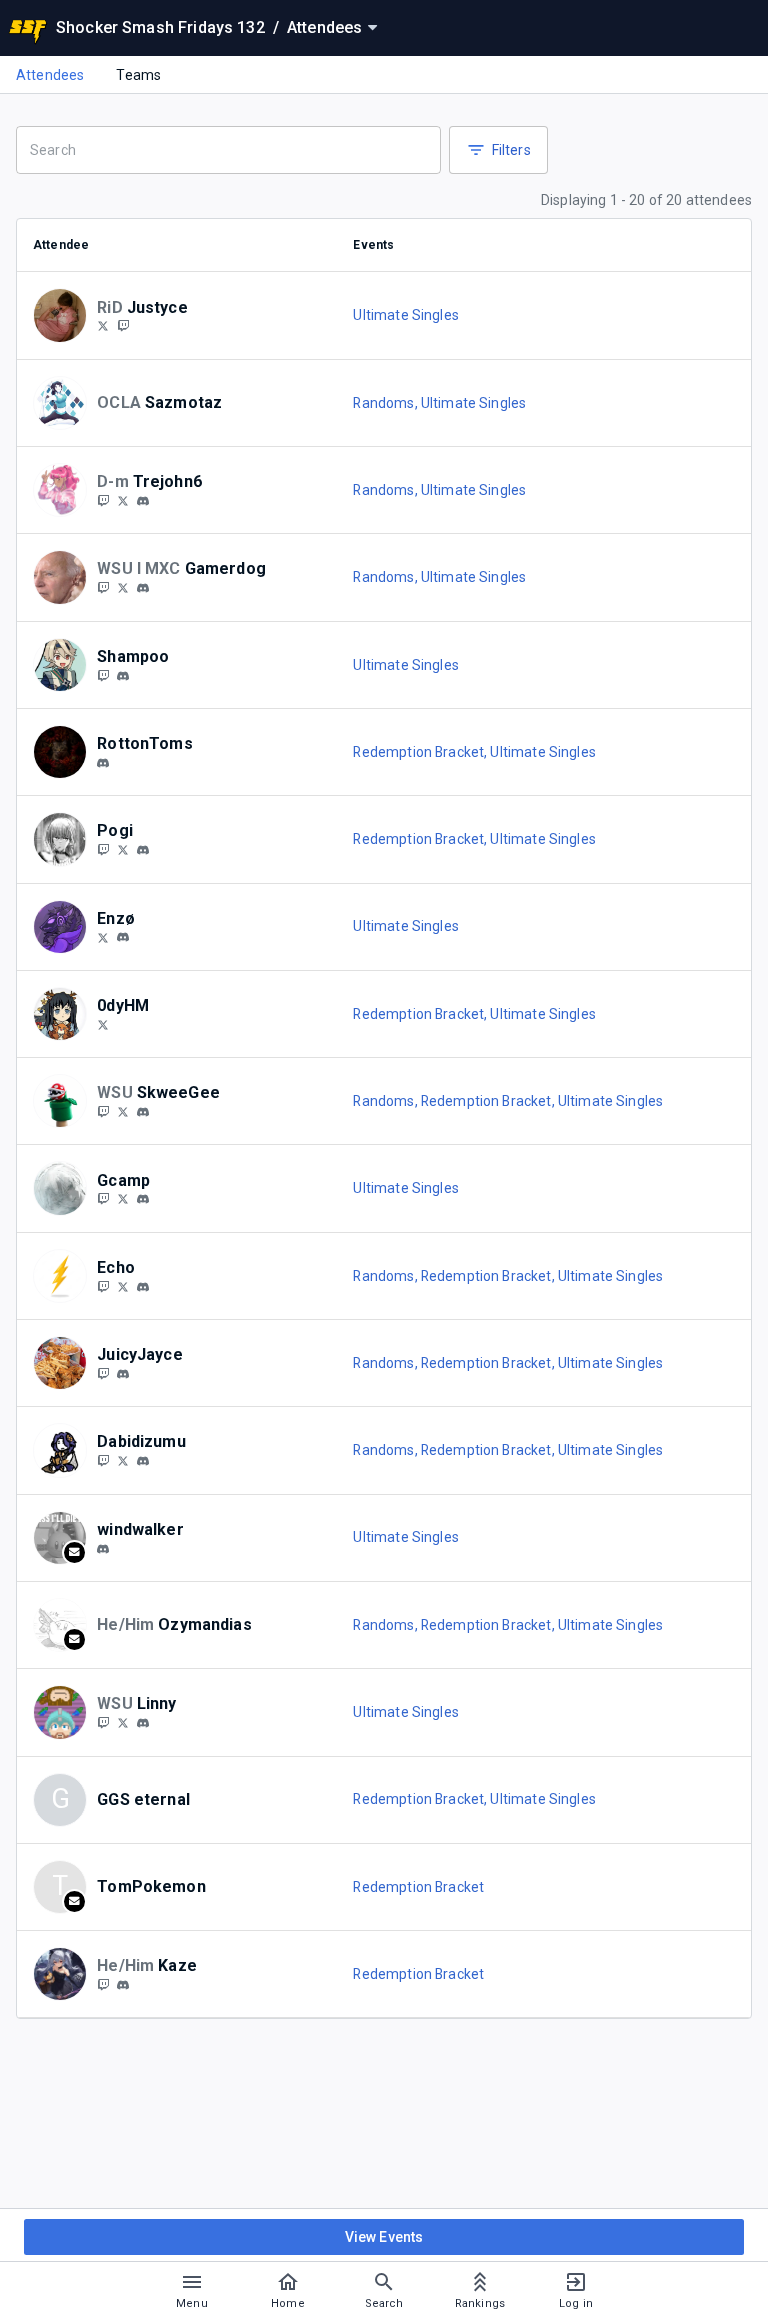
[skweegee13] (123, 1111)
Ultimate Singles (405, 315)
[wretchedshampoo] (103, 675)
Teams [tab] (138, 75)
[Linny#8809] (143, 1723)
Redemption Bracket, (421, 752)
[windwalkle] (103, 1549)
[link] (143, 500)
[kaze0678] (123, 1985)
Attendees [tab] (50, 75)
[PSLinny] (103, 1722)
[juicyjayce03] (103, 1373)
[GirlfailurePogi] (123, 849)
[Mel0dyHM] (103, 1024)
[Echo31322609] (123, 1286)
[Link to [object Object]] (65, 315)
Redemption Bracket (418, 1887)
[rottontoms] (103, 763)
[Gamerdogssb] (103, 587)
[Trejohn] (103, 500)
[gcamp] (143, 1199)
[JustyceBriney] (103, 326)
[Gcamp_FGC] (123, 1199)
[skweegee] (143, 1112)
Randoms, (386, 403)
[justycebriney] (123, 326)
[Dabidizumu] (103, 1460)
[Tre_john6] (123, 500)
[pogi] (143, 850)
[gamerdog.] (143, 588)
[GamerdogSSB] (123, 587)
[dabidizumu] (143, 1461)
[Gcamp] (103, 1199)
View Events (384, 2237)
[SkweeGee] (103, 1111)
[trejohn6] (143, 501)
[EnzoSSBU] (103, 937)
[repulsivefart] (123, 676)
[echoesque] (143, 1287)
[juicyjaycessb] (123, 1374)
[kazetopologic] (103, 1984)
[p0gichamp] (103, 849)
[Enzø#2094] (123, 938)
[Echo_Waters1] (103, 1286)
